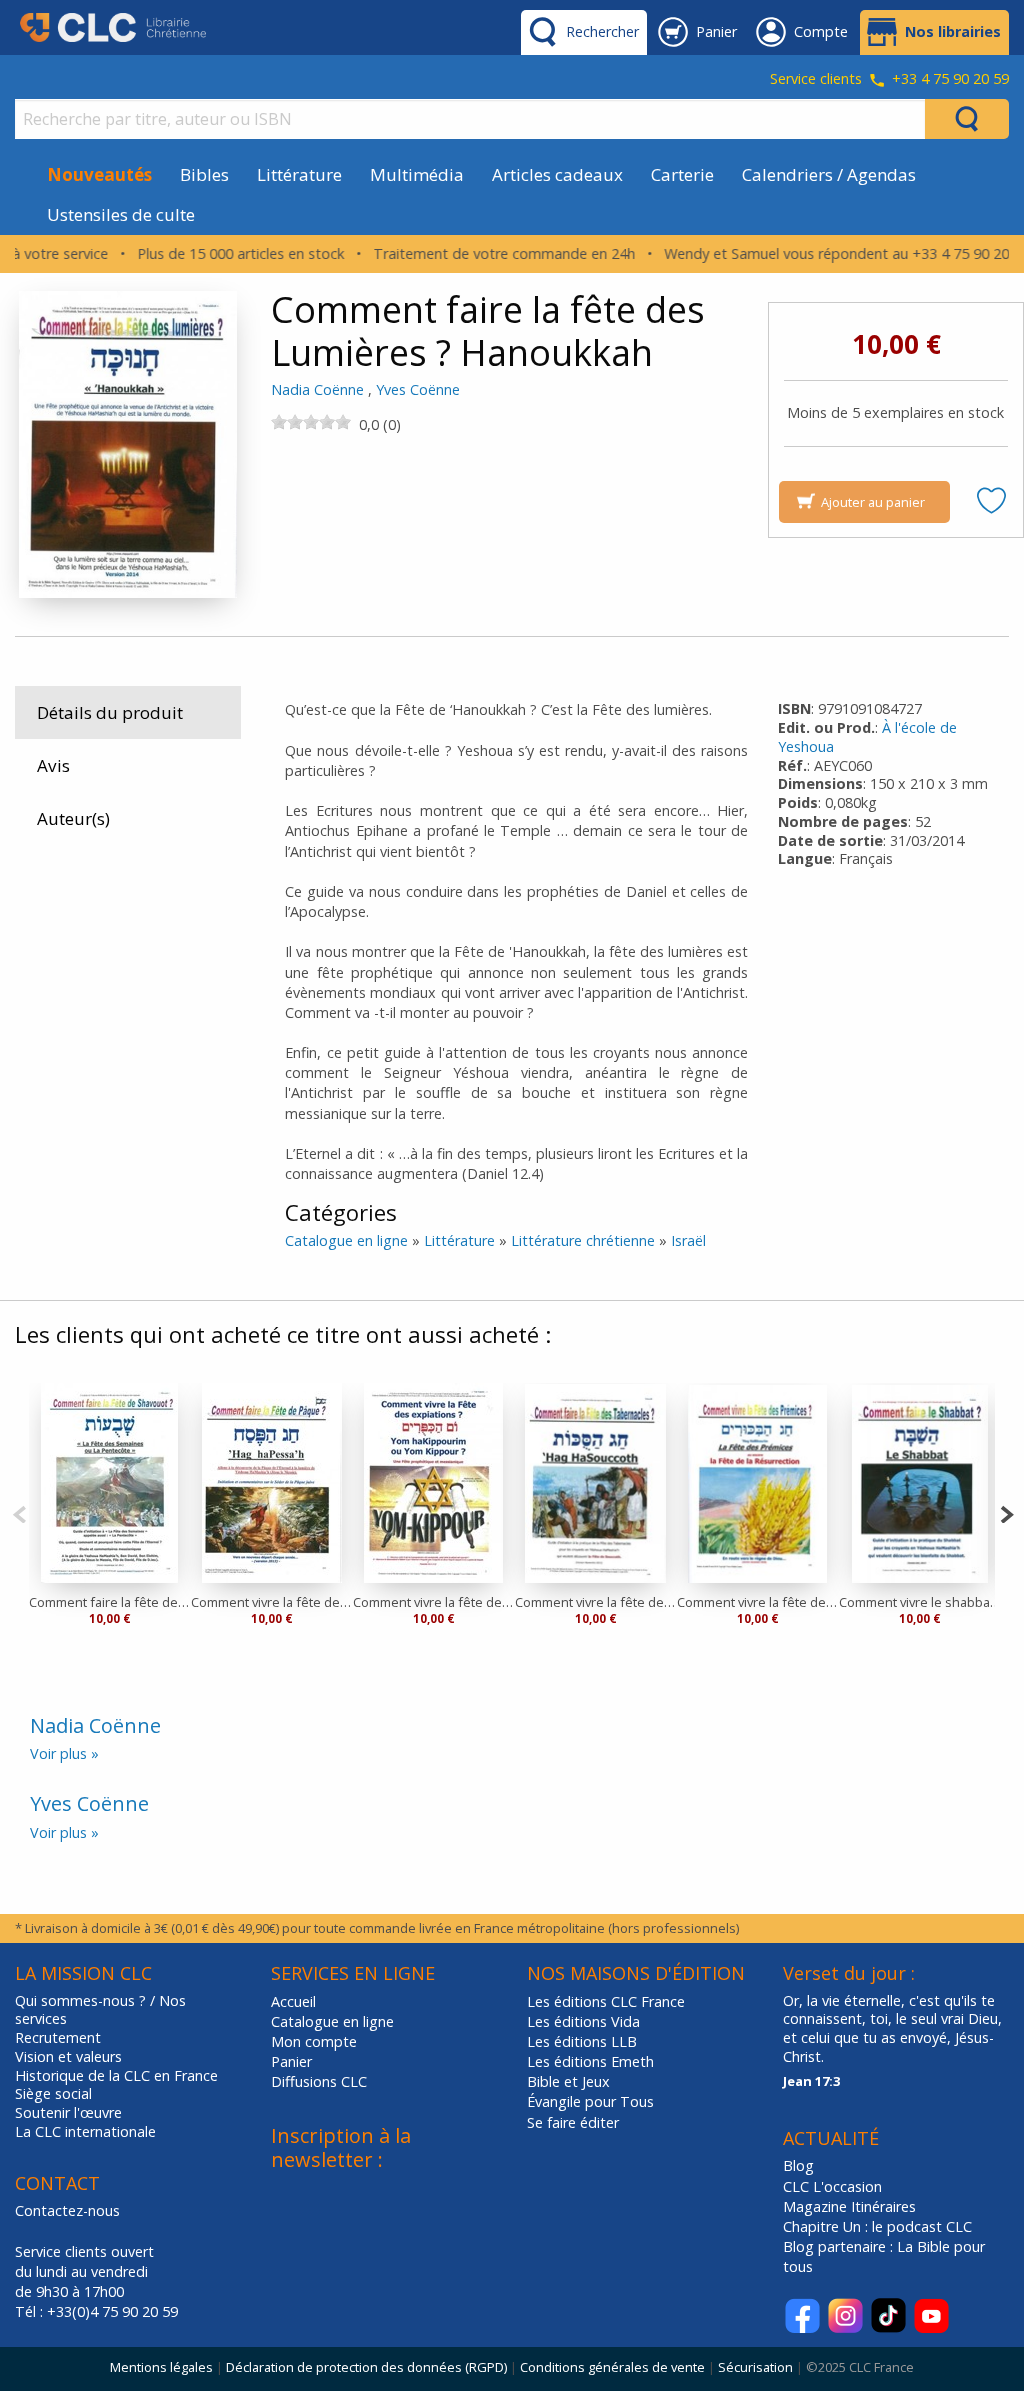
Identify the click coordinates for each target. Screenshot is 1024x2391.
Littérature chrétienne (583, 1240)
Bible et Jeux (568, 2081)
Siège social (53, 2094)
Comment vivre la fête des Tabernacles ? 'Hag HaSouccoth (596, 1602)
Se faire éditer (573, 2122)
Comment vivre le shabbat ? (920, 1602)
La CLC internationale (85, 2132)
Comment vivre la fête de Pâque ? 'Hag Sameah (272, 1602)
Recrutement (58, 2038)
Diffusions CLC (319, 2081)
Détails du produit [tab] (110, 712)
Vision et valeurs (68, 2057)
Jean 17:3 (811, 2081)
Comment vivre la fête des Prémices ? (758, 1602)
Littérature (299, 174)
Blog (798, 2165)
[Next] (1006, 1512)
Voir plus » (64, 1753)
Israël (688, 1240)
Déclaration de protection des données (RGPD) (366, 2367)
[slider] (311, 422)
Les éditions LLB (582, 2041)
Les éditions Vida (583, 2021)
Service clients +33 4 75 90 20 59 (889, 80)
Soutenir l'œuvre (68, 2113)
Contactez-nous (67, 2210)
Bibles (204, 174)
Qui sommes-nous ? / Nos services (100, 2010)
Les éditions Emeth (590, 2061)
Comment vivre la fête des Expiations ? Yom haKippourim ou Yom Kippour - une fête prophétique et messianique (434, 1602)
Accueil (293, 2001)
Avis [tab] (53, 765)
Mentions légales (161, 2367)
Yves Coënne (418, 389)
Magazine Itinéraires (849, 2206)
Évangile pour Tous (590, 2101)
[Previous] (19, 1512)
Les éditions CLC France (606, 2001)
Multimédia (417, 174)
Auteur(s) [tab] (73, 818)
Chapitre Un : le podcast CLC (877, 2226)
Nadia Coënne (317, 389)
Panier (291, 2061)
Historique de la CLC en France (116, 2076)
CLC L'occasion (832, 2186)
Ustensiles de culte (121, 214)
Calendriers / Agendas (829, 174)
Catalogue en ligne (346, 1240)
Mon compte (314, 2041)
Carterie (682, 174)
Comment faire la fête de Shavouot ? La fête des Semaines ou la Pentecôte (110, 1602)
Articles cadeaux (557, 174)
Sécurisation (755, 2367)
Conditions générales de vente (612, 2367)
